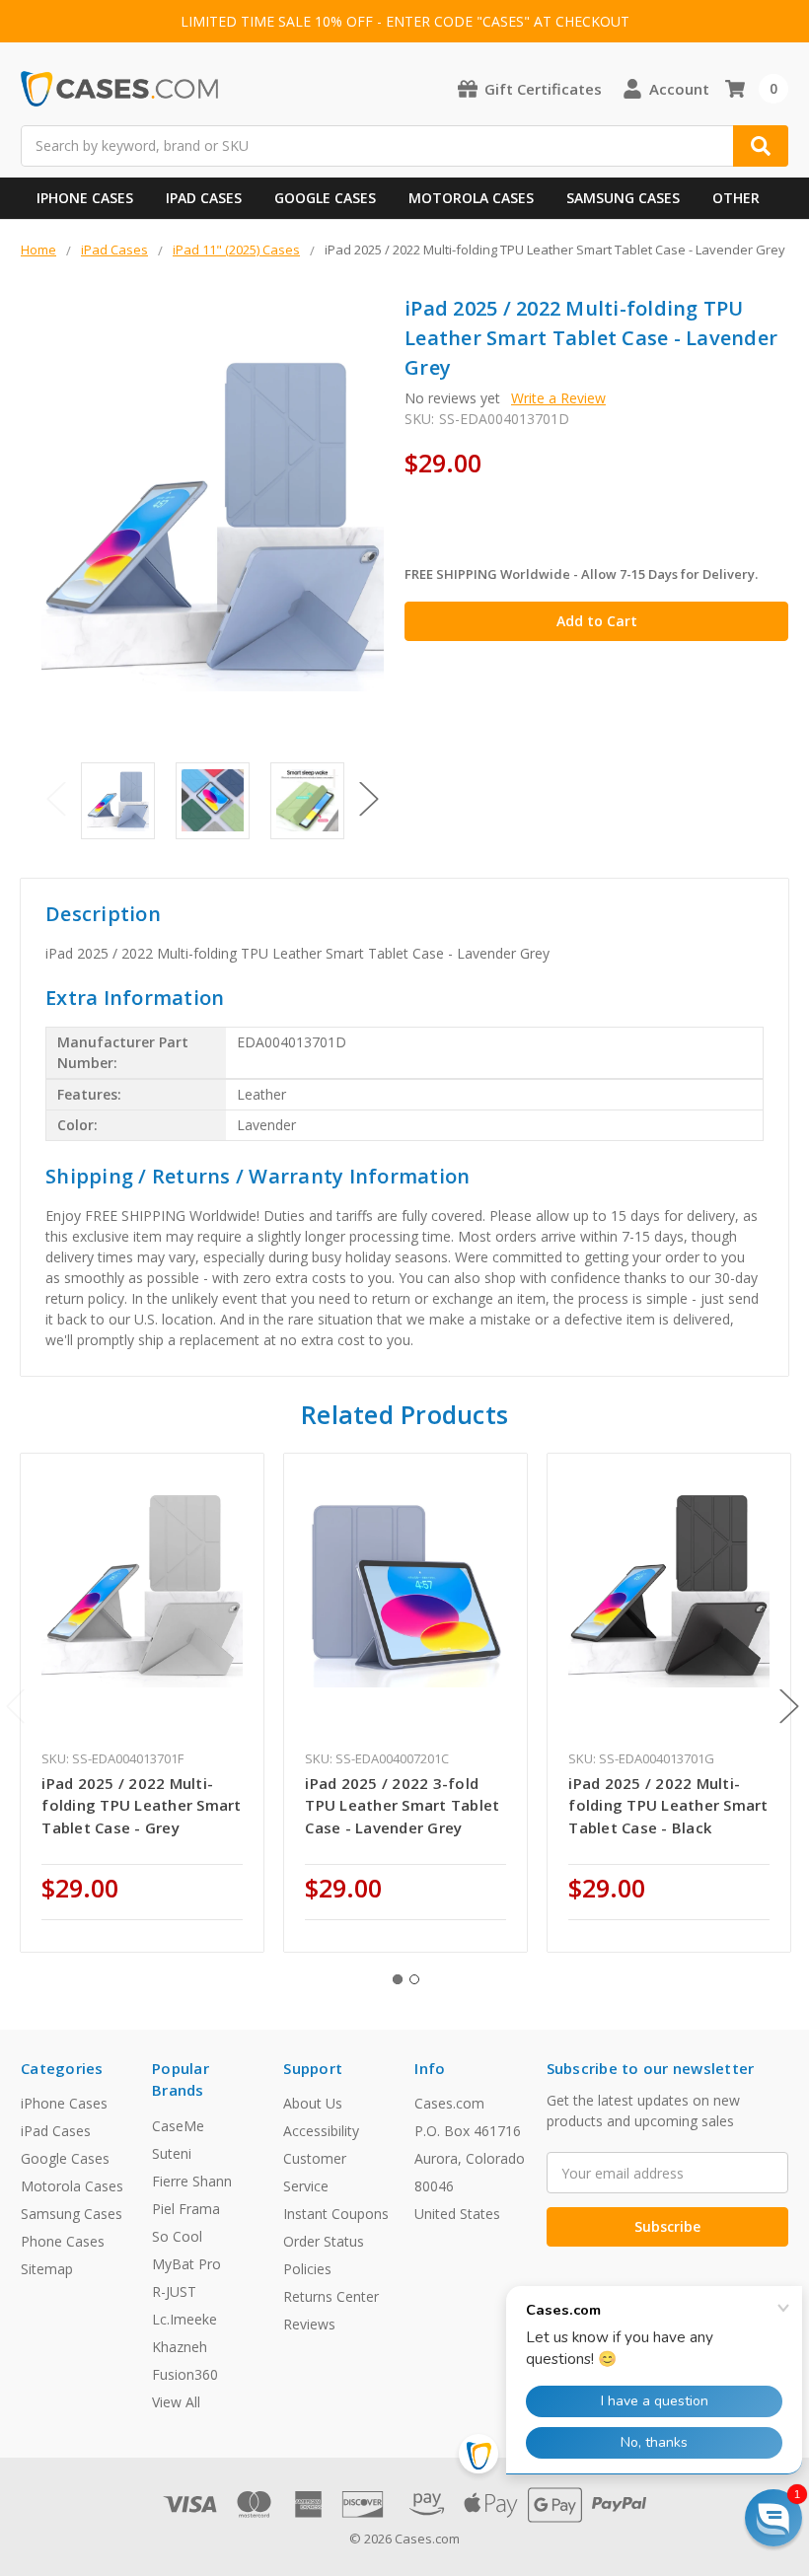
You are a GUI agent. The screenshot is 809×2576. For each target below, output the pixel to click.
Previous (56, 799)
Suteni (172, 2153)
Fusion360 (185, 2374)
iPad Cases (204, 198)
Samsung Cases (623, 198)
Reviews (309, 2324)
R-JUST (174, 2291)
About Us (313, 2103)
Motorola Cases (471, 198)
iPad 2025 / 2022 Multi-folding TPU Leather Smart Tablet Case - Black (668, 1805)
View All (176, 2402)
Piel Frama (186, 2209)
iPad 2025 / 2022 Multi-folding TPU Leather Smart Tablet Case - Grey (141, 1805)
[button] (773, 2518)
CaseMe (178, 2126)
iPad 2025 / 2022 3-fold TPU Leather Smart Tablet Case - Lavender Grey (402, 1805)
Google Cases (325, 198)
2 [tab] (414, 1979)
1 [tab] (398, 1979)
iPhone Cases (85, 198)
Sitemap (47, 2269)
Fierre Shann (192, 2181)
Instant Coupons (336, 2214)
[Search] (761, 146)
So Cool (177, 2236)
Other (736, 198)
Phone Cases (63, 2241)
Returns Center (331, 2296)
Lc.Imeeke (184, 2319)
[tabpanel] (143, 1702)
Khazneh (180, 2347)
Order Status (324, 2241)
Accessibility (321, 2131)
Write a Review (558, 398)
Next (369, 799)
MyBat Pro (186, 2264)
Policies (307, 2269)
